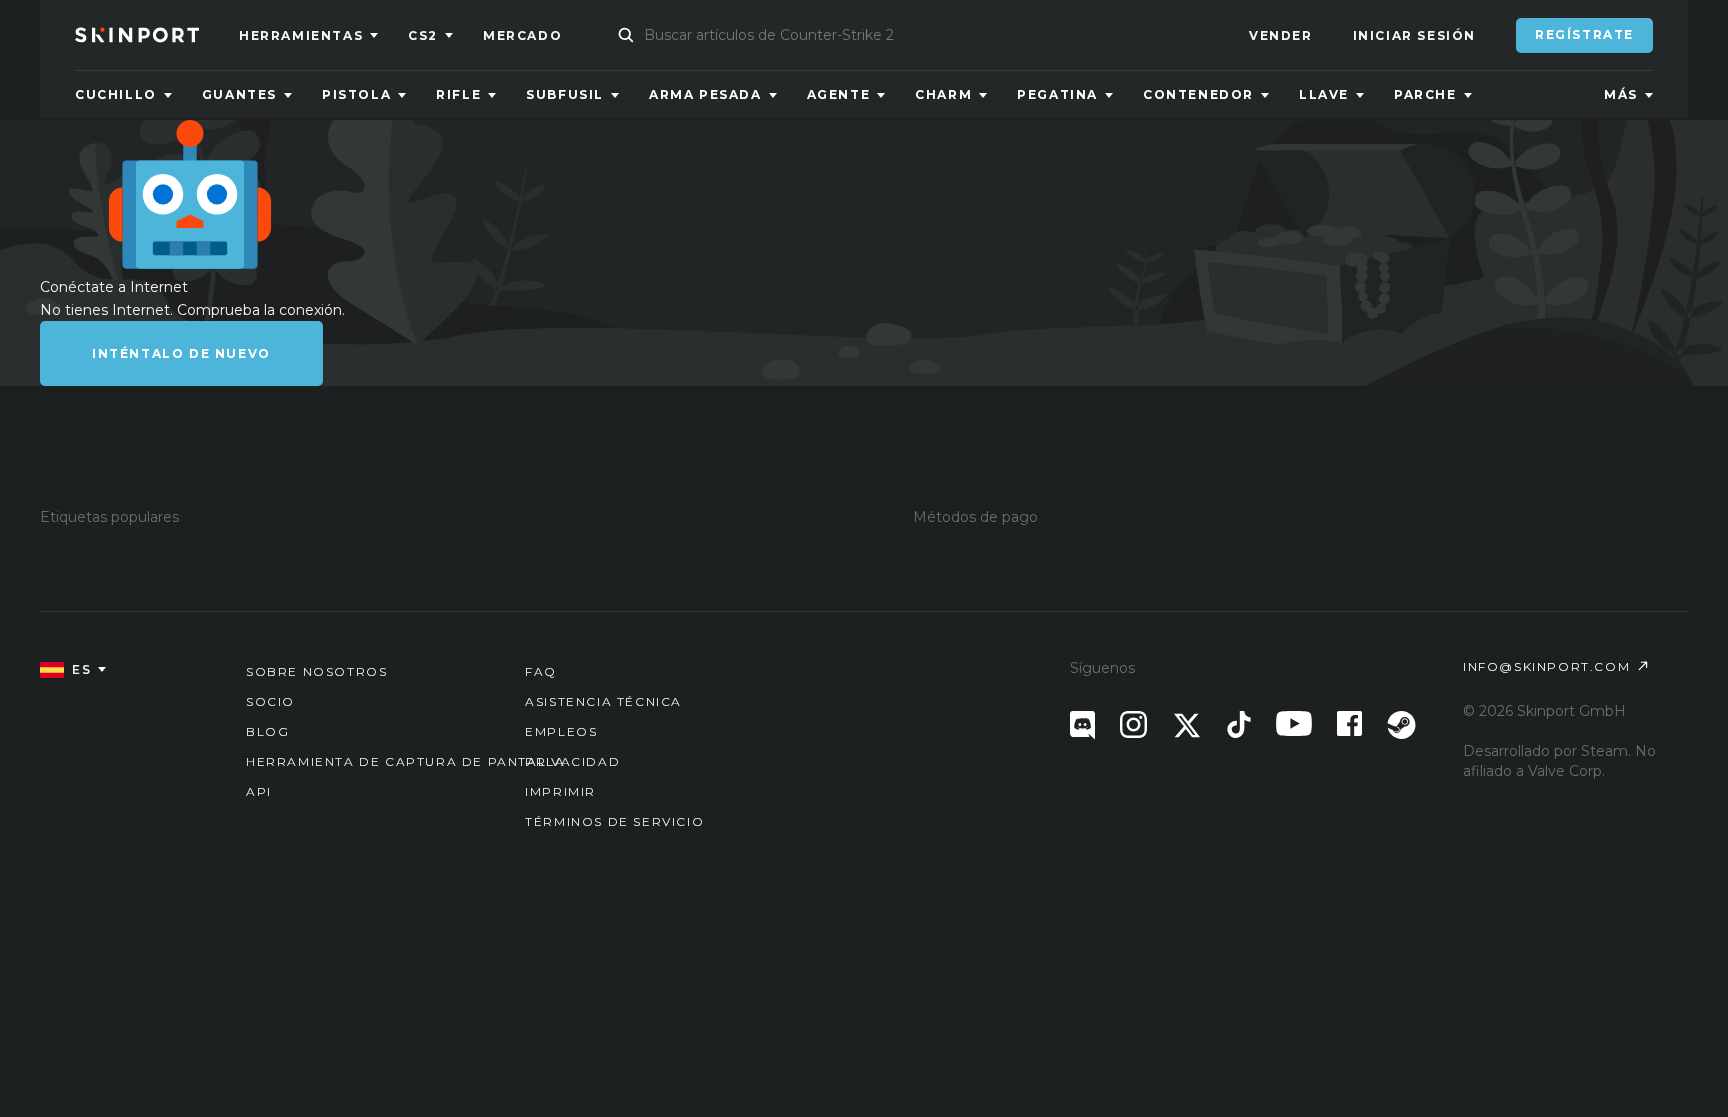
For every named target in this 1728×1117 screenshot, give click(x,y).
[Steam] (1401, 725)
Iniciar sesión (1414, 35)
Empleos (561, 731)
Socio (270, 701)
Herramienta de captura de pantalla (405, 761)
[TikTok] (1239, 724)
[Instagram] (1133, 724)
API (259, 791)
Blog (267, 731)
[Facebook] (1349, 723)
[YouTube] (1294, 723)
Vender (1281, 35)
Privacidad (572, 761)
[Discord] (1082, 725)
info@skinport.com (1546, 666)
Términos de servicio (614, 821)
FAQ (541, 671)
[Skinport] (157, 35)
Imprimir (560, 791)
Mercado (522, 35)
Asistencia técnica (603, 701)
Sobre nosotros (316, 671)
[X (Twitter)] (1187, 725)
